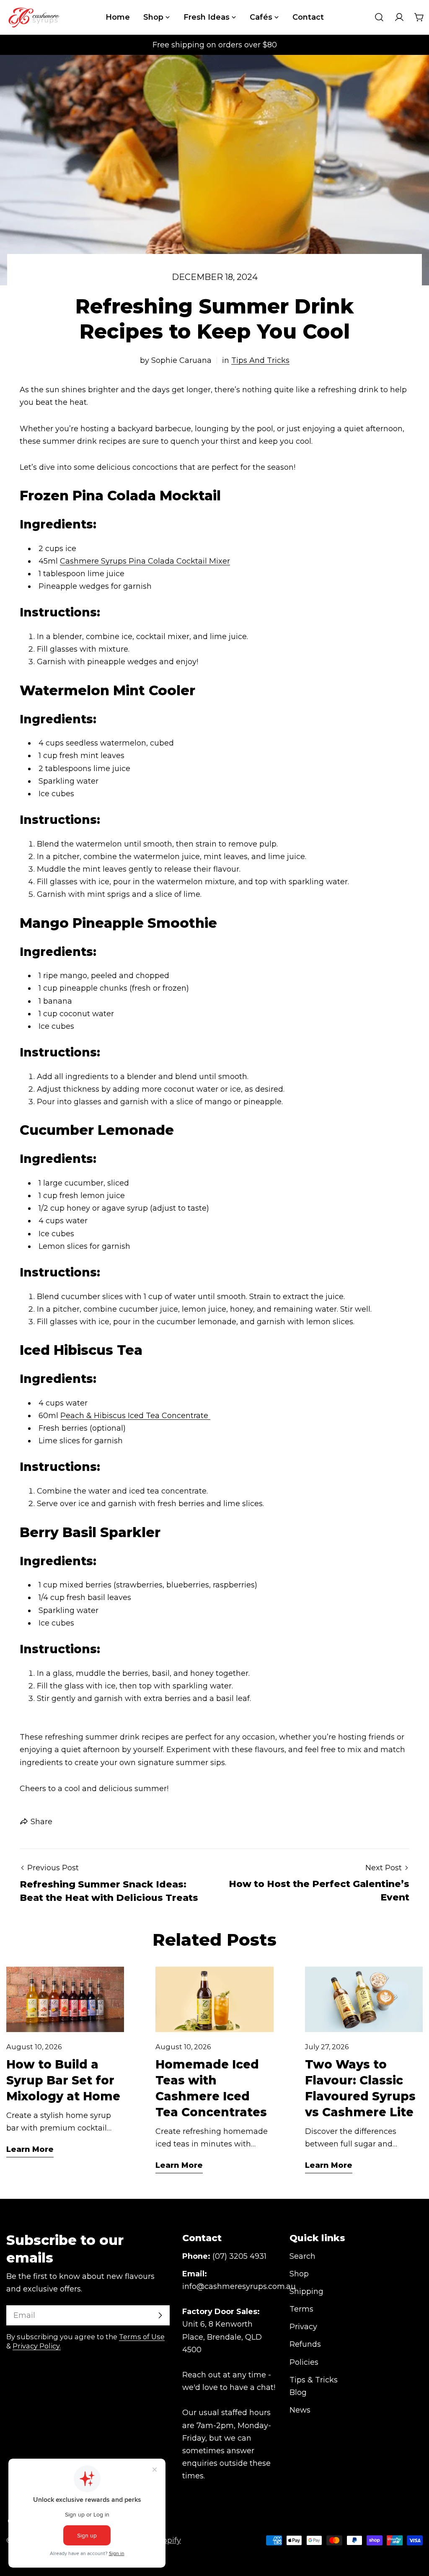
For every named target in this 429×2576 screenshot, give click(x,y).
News (300, 2410)
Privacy (303, 2327)
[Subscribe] (160, 2315)
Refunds (305, 2344)
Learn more (30, 2149)
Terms (301, 2309)
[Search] (379, 17)
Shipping (306, 2291)
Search (302, 2256)
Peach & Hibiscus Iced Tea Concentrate (135, 1416)
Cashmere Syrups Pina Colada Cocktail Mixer (145, 561)
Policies (304, 2362)
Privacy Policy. (37, 2346)
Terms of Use (142, 2337)
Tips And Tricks (260, 360)
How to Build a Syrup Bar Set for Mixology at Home (63, 2080)
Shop (299, 2274)
